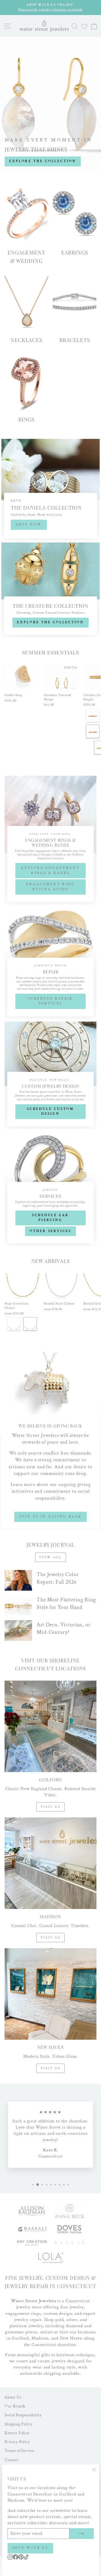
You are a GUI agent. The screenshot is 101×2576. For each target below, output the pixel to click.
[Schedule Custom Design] (50, 1075)
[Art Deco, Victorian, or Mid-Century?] (18, 1631)
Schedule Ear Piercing (50, 1218)
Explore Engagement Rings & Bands (50, 870)
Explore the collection (50, 622)
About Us (13, 2397)
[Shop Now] (50, 490)
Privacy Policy (17, 2442)
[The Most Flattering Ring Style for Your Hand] (18, 1606)
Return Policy (17, 2433)
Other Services (50, 1231)
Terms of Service (19, 2451)
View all (51, 1557)
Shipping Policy (18, 2424)
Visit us (51, 1807)
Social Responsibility (23, 2415)
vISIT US (51, 2068)
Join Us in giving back (50, 1517)
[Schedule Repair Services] (50, 963)
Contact (12, 2460)
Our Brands (15, 2406)
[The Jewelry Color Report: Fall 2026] (18, 1580)
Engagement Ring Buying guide (51, 887)
